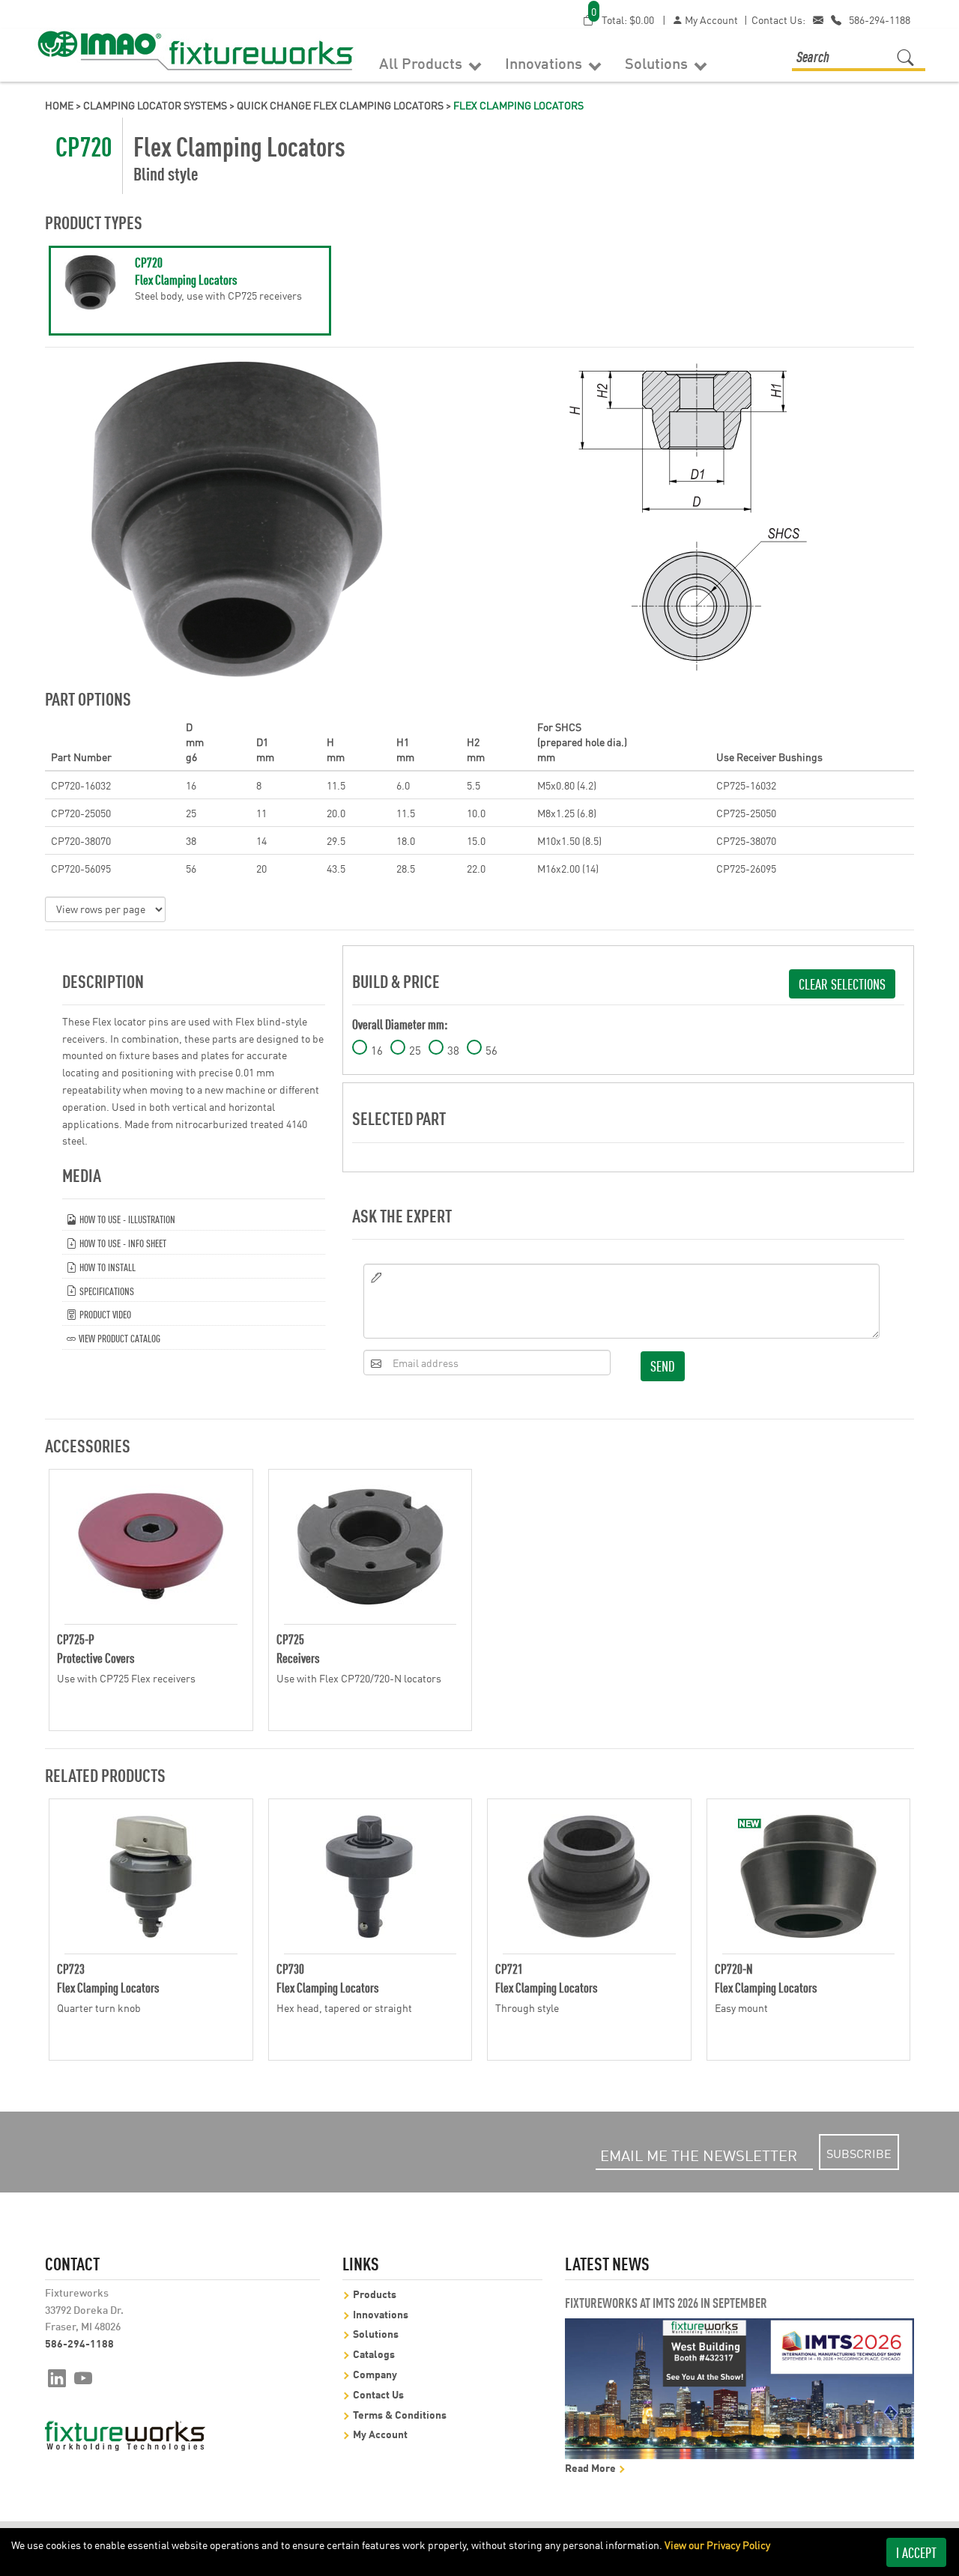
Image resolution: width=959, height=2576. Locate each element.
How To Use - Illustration (126, 1218)
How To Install (106, 1266)
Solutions (658, 62)
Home (59, 105)
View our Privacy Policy (717, 2545)
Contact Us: (778, 19)
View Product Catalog (118, 1337)
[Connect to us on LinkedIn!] (57, 2377)
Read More (592, 2467)
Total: (623, 19)
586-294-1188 (880, 19)
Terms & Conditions (400, 2414)
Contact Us (378, 2394)
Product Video (104, 1313)
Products (375, 2293)
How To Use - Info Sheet (122, 1242)
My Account (710, 19)
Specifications (106, 1290)
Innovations (545, 62)
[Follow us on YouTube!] (84, 2377)
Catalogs (374, 2353)
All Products (423, 62)
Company (375, 2373)
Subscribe (859, 2153)
